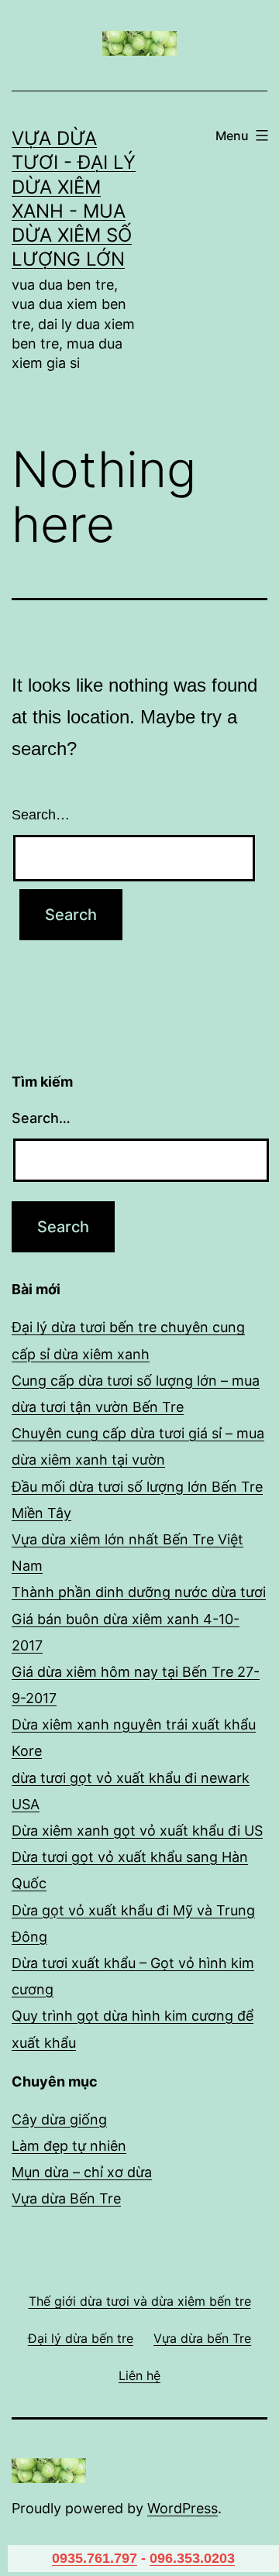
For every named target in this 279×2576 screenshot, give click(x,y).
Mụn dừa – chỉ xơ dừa (82, 2172)
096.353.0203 (192, 2558)
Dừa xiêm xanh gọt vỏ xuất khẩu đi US (137, 1831)
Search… (41, 815)
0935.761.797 (95, 2558)
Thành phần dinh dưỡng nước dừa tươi (139, 1592)
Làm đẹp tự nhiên (69, 2146)
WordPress (183, 2508)
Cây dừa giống (59, 2119)
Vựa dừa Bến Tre (66, 2198)
